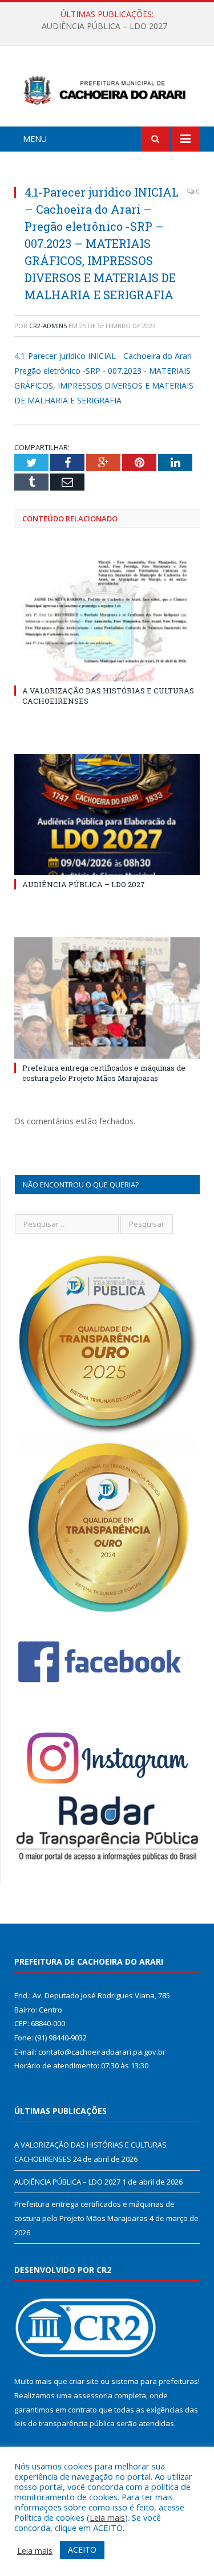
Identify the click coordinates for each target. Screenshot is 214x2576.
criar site (84, 2381)
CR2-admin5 (48, 326)
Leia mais (107, 2517)
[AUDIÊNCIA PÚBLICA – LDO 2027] (107, 815)
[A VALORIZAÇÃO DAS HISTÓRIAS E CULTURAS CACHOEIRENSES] (107, 621)
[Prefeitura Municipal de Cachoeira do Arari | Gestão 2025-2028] (107, 88)
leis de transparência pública (64, 2423)
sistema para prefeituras (155, 2381)
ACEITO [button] (82, 2550)
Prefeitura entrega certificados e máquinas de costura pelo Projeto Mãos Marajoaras (104, 1073)
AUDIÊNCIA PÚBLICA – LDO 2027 (104, 26)
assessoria (93, 2395)
